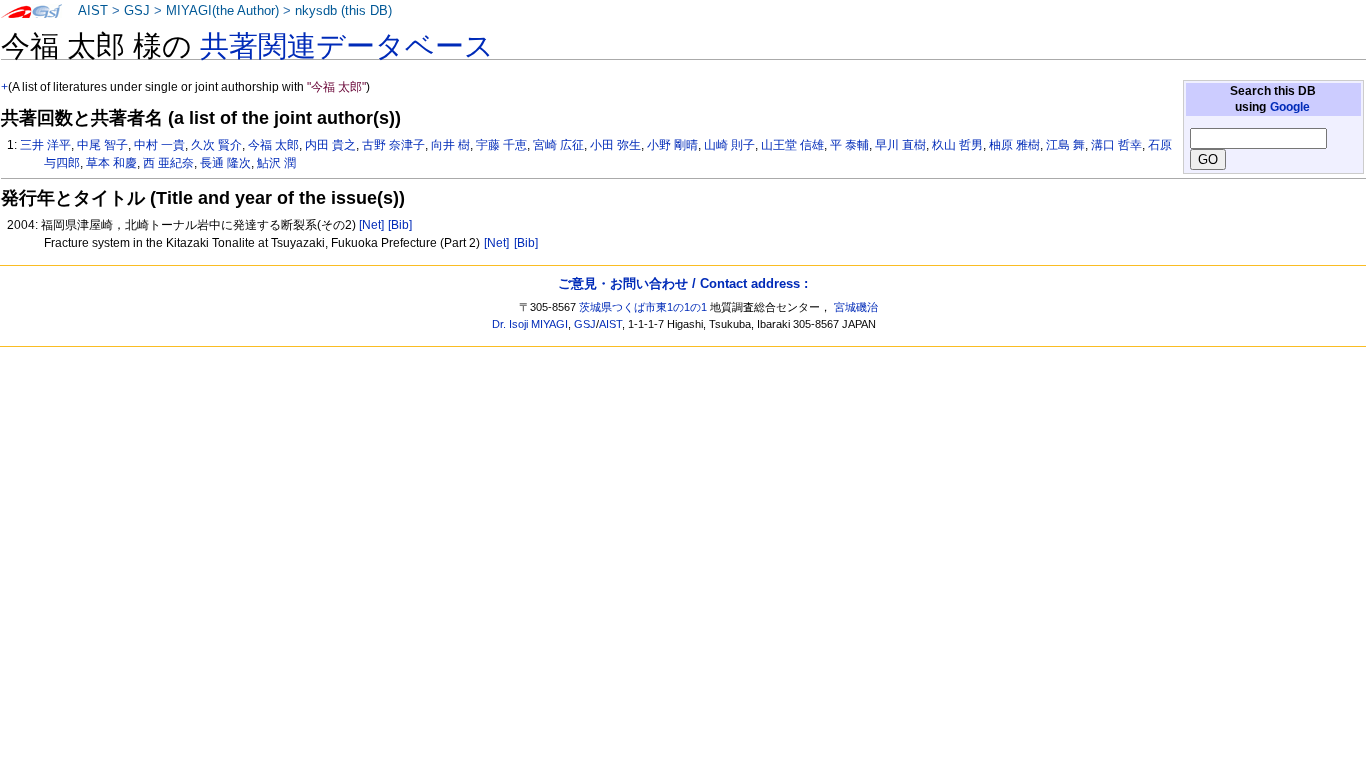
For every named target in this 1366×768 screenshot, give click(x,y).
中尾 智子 (102, 145)
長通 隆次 (225, 163)
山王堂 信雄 (792, 145)
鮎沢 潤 (276, 163)
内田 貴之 (330, 145)
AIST (93, 11)
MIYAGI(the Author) (222, 11)
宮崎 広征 (558, 145)
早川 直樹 (900, 145)
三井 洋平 (45, 145)
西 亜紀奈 (168, 163)
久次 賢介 (216, 145)
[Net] (371, 225)
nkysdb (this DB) (343, 11)
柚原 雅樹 (1014, 145)
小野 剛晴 (672, 145)
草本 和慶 (111, 163)
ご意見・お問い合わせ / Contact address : (683, 283)
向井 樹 (450, 145)
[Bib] (400, 225)
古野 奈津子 (393, 145)
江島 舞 (1065, 145)
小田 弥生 (615, 145)
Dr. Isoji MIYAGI (530, 324)
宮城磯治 (856, 307)
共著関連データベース (347, 46)
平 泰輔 (849, 145)
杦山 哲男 (957, 145)
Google (1290, 107)
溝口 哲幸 (1116, 145)
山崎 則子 (729, 145)
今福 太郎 (273, 145)
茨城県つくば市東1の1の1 (643, 307)
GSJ (137, 11)
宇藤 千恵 (501, 145)
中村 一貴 (159, 145)
